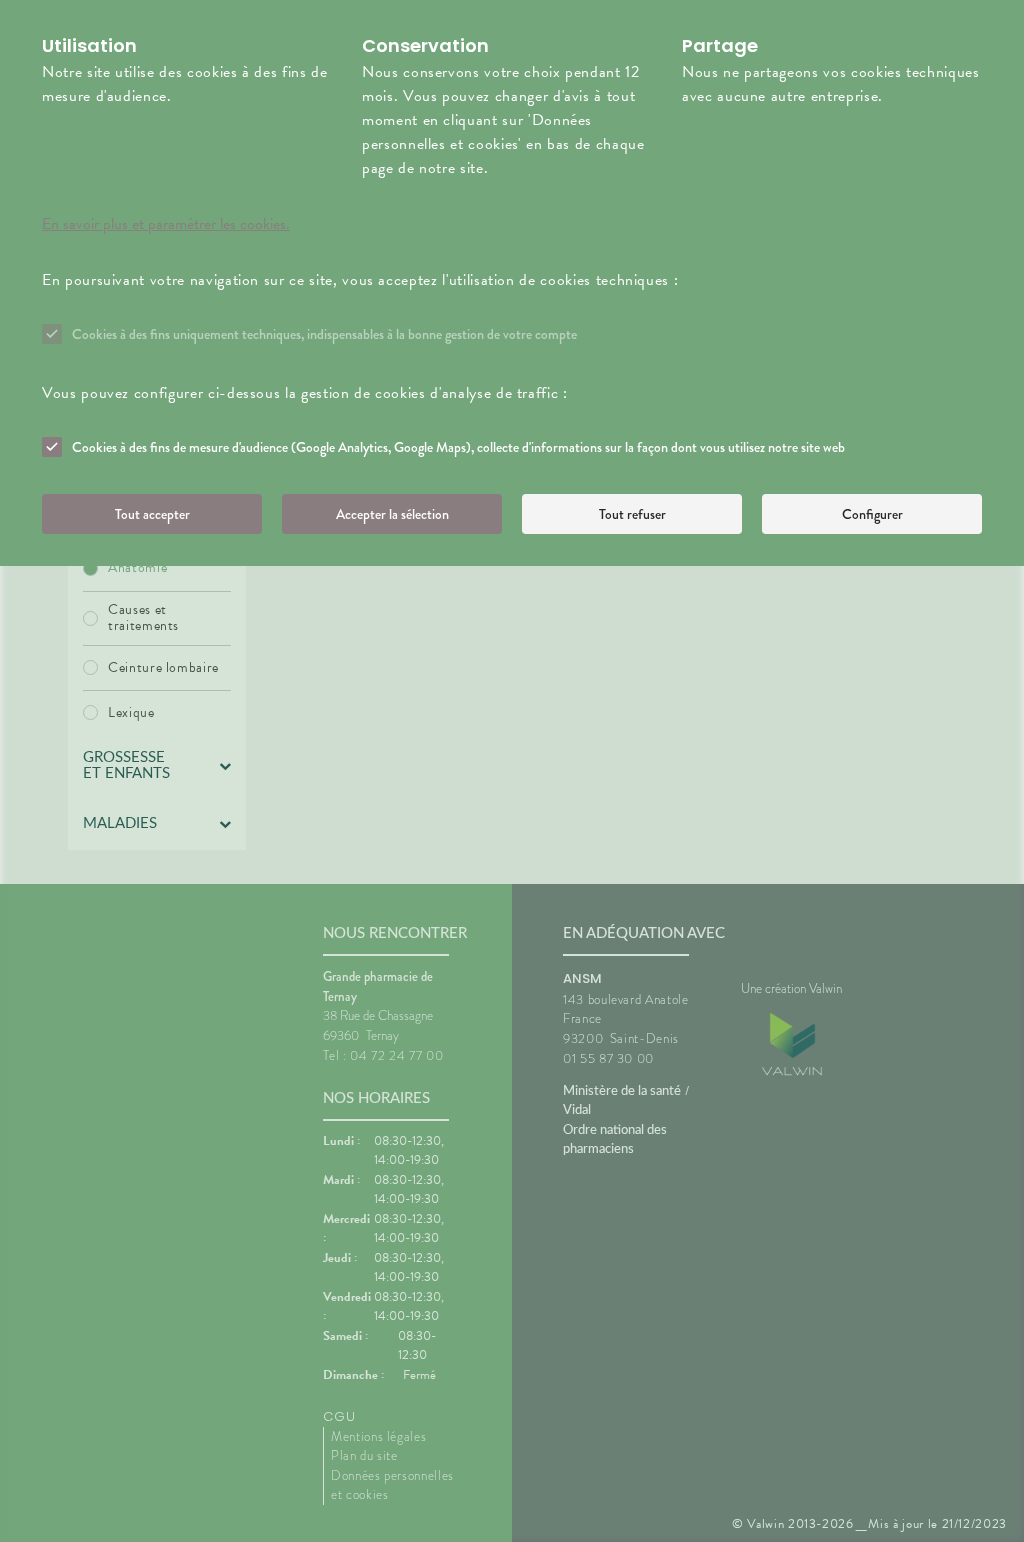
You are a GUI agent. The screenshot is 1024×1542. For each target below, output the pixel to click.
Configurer (872, 514)
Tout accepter (152, 514)
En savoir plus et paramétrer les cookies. (166, 224)
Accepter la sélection (392, 514)
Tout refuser (632, 514)
